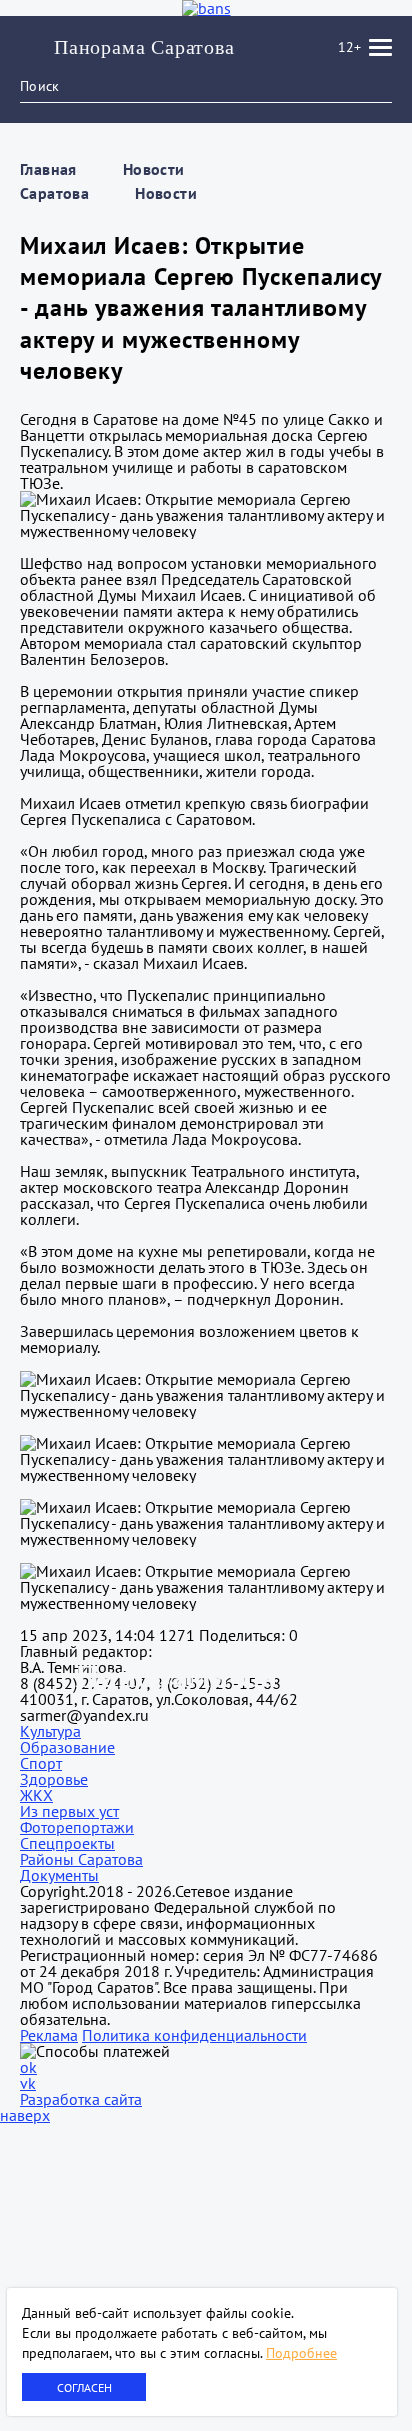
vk (28, 2083)
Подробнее (301, 2353)
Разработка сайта (81, 2099)
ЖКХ (36, 1795)
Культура (50, 1731)
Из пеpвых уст (69, 1811)
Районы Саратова (81, 1859)
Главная (48, 169)
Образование (67, 1747)
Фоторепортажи (77, 1827)
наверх (25, 2115)
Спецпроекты (67, 1843)
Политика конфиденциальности (194, 2035)
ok (28, 2067)
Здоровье (54, 1779)
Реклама (49, 2035)
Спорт (41, 1763)
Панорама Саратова (144, 47)
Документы (59, 1875)
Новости (166, 193)
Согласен (84, 2387)
